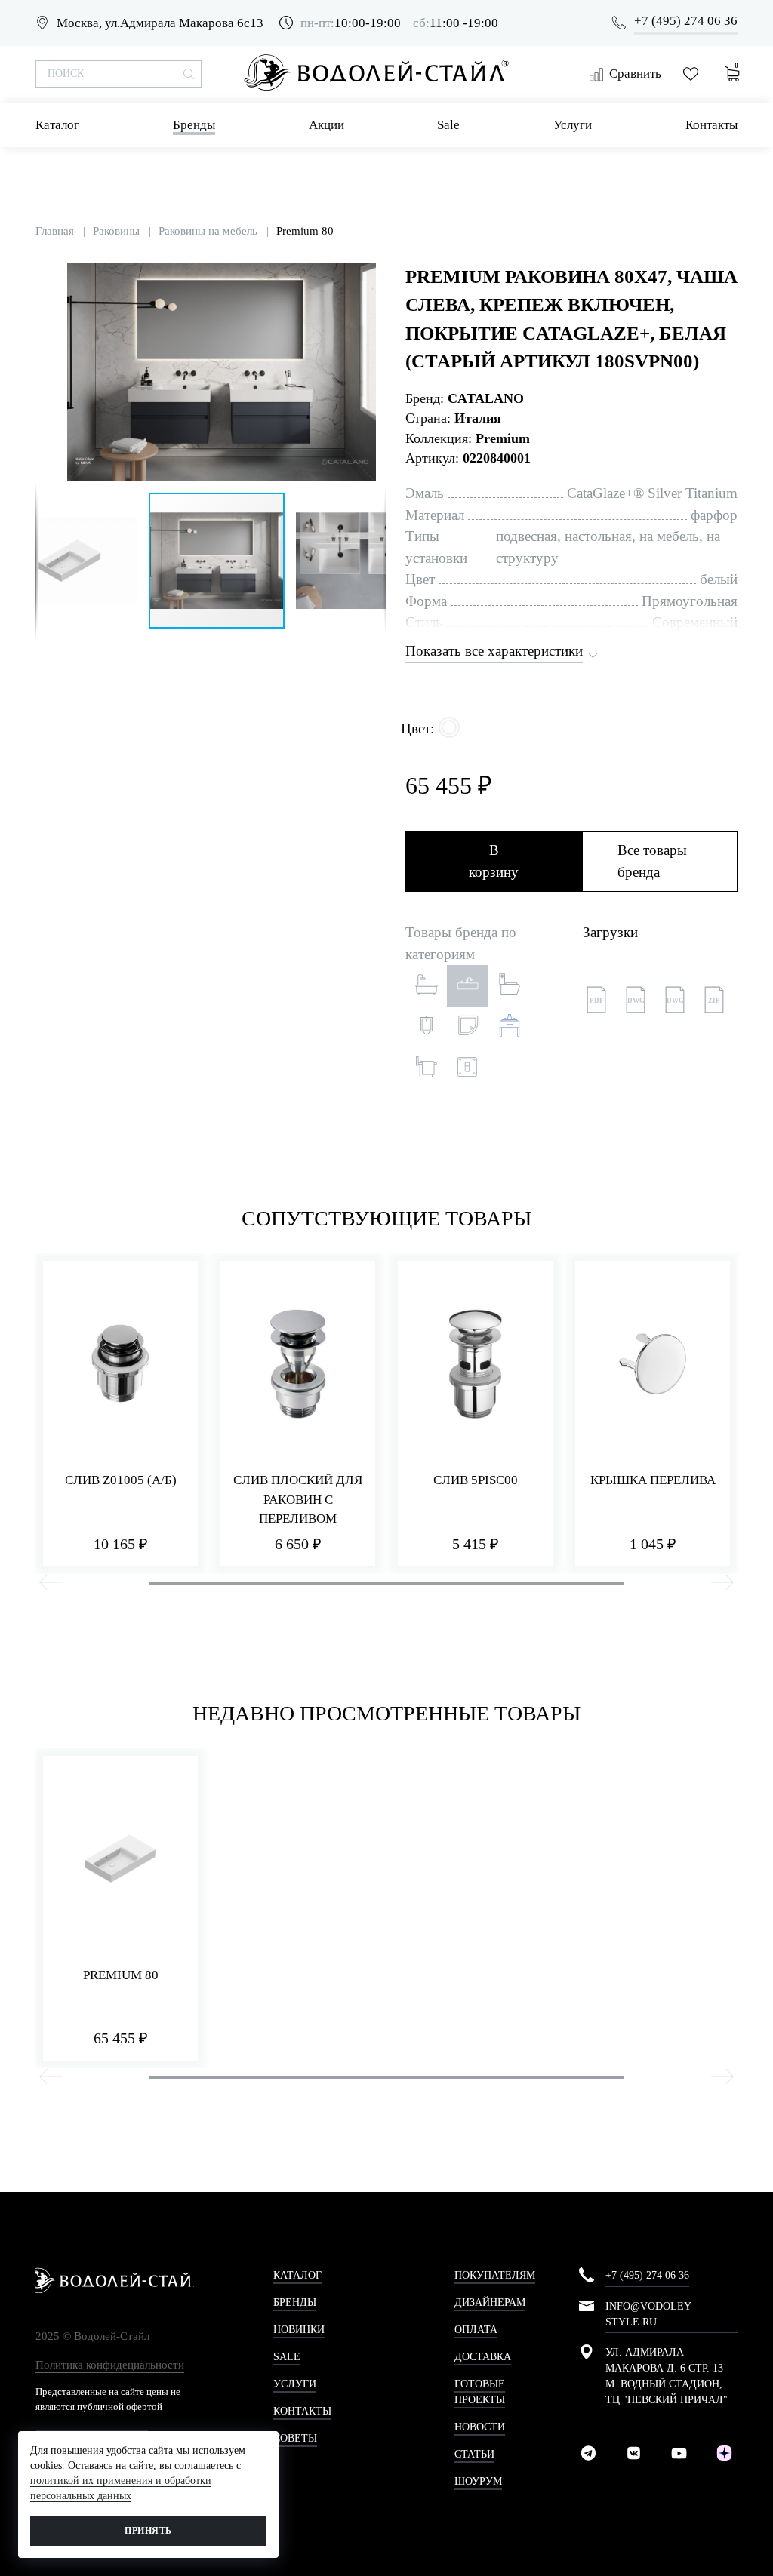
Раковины (116, 231)
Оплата (476, 2330)
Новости (480, 2427)
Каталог (57, 125)
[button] (373, 276)
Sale (448, 125)
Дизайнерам (490, 2302)
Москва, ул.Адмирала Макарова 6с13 (160, 23)
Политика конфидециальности (110, 2365)
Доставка (483, 2357)
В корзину (494, 861)
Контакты (711, 125)
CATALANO (486, 398)
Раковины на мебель (208, 231)
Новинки (299, 2330)
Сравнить (635, 74)
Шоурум (478, 2481)
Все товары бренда (652, 861)
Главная (55, 231)
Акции (326, 125)
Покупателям (495, 2275)
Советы (295, 2438)
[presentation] (51, 1585)
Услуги (573, 125)
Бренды (194, 125)
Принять (148, 2531)
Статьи (474, 2454)
